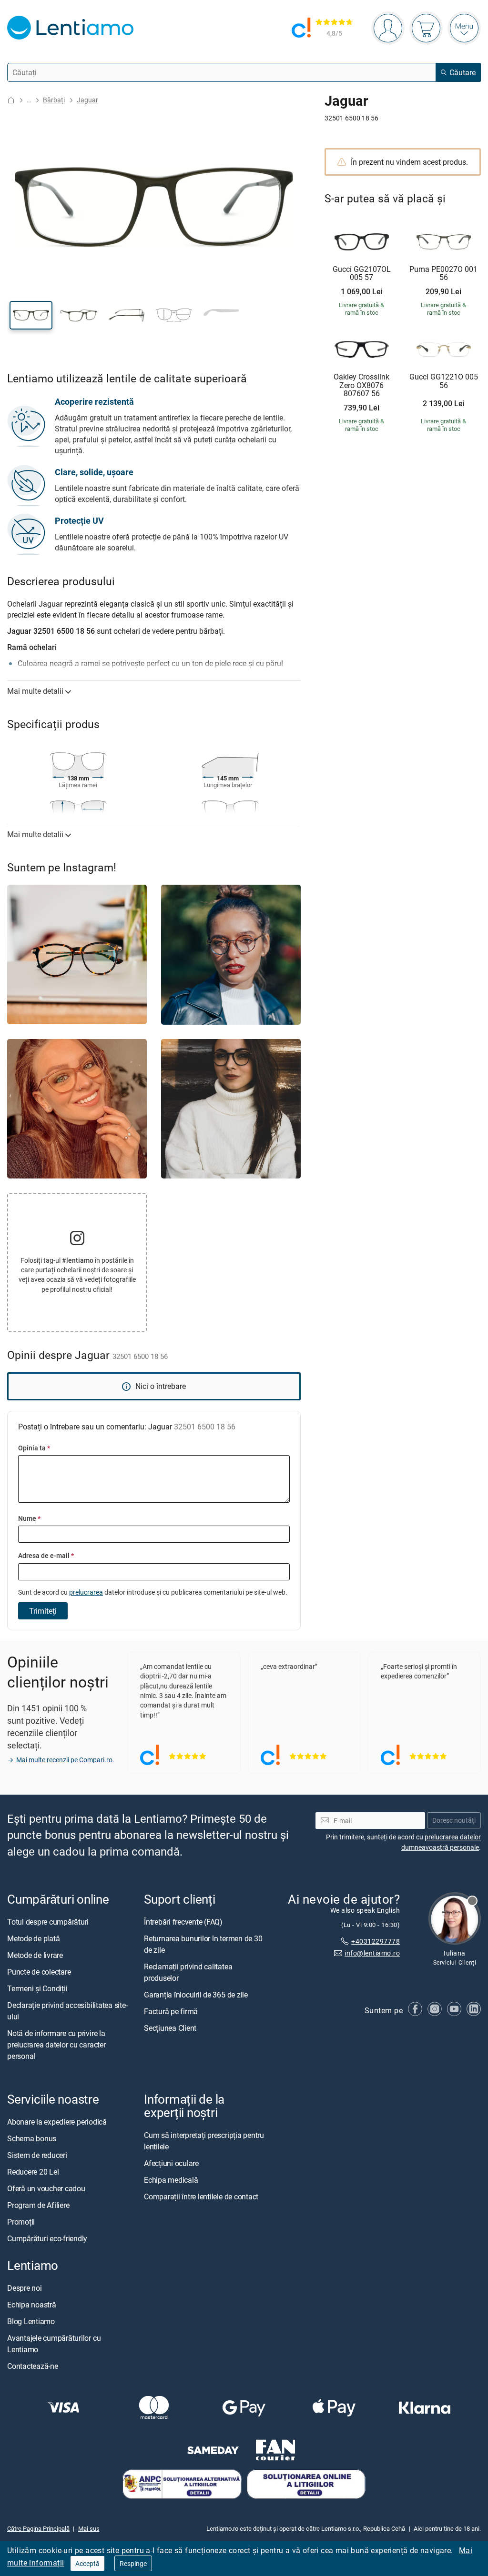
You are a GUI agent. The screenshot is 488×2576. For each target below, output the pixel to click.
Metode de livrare (35, 1955)
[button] (31, 315)
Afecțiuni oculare (171, 2164)
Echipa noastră (32, 2305)
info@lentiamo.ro (372, 1953)
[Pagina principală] (11, 100)
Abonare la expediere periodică (57, 2122)
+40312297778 (376, 1942)
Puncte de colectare (39, 1972)
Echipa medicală (171, 2180)
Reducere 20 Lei (33, 2172)
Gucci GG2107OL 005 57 (362, 274)
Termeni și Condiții (37, 1988)
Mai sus (89, 2528)
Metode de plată (33, 1938)
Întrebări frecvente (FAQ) (183, 1922)
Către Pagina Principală (38, 2528)
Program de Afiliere (38, 2206)
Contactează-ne (33, 2366)
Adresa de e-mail (46, 1555)
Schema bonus (32, 2139)
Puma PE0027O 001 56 (443, 274)
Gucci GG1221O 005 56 (444, 381)
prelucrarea (86, 1592)
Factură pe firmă (171, 2011)
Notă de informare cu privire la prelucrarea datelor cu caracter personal (56, 2045)
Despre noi (25, 2288)
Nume (29, 1518)
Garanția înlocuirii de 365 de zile (196, 1995)
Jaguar (87, 100)
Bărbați (54, 100)
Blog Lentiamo (31, 2322)
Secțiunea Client (170, 2028)
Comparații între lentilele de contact (201, 2197)
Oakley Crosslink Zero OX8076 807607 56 (361, 385)
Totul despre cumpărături (48, 1922)
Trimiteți (43, 1611)
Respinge (133, 2563)
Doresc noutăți (454, 1821)
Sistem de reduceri (37, 2156)
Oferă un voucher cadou (46, 2189)
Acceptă (87, 2563)
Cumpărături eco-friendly (47, 2239)
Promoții (21, 2222)
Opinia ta (34, 1448)
